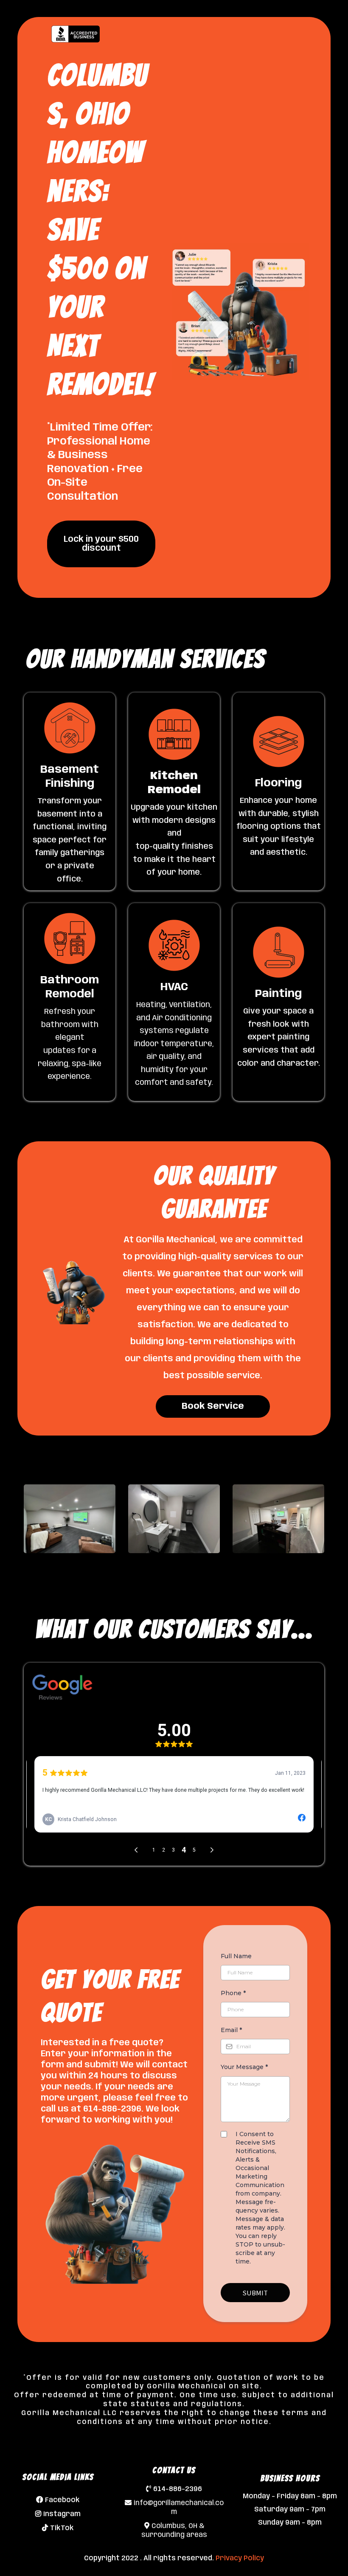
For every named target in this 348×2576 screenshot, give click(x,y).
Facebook (62, 2500)
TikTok (62, 2528)
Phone (233, 1993)
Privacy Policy (240, 2558)
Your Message (244, 2067)
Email (231, 2030)
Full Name (236, 1956)
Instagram (62, 2514)
